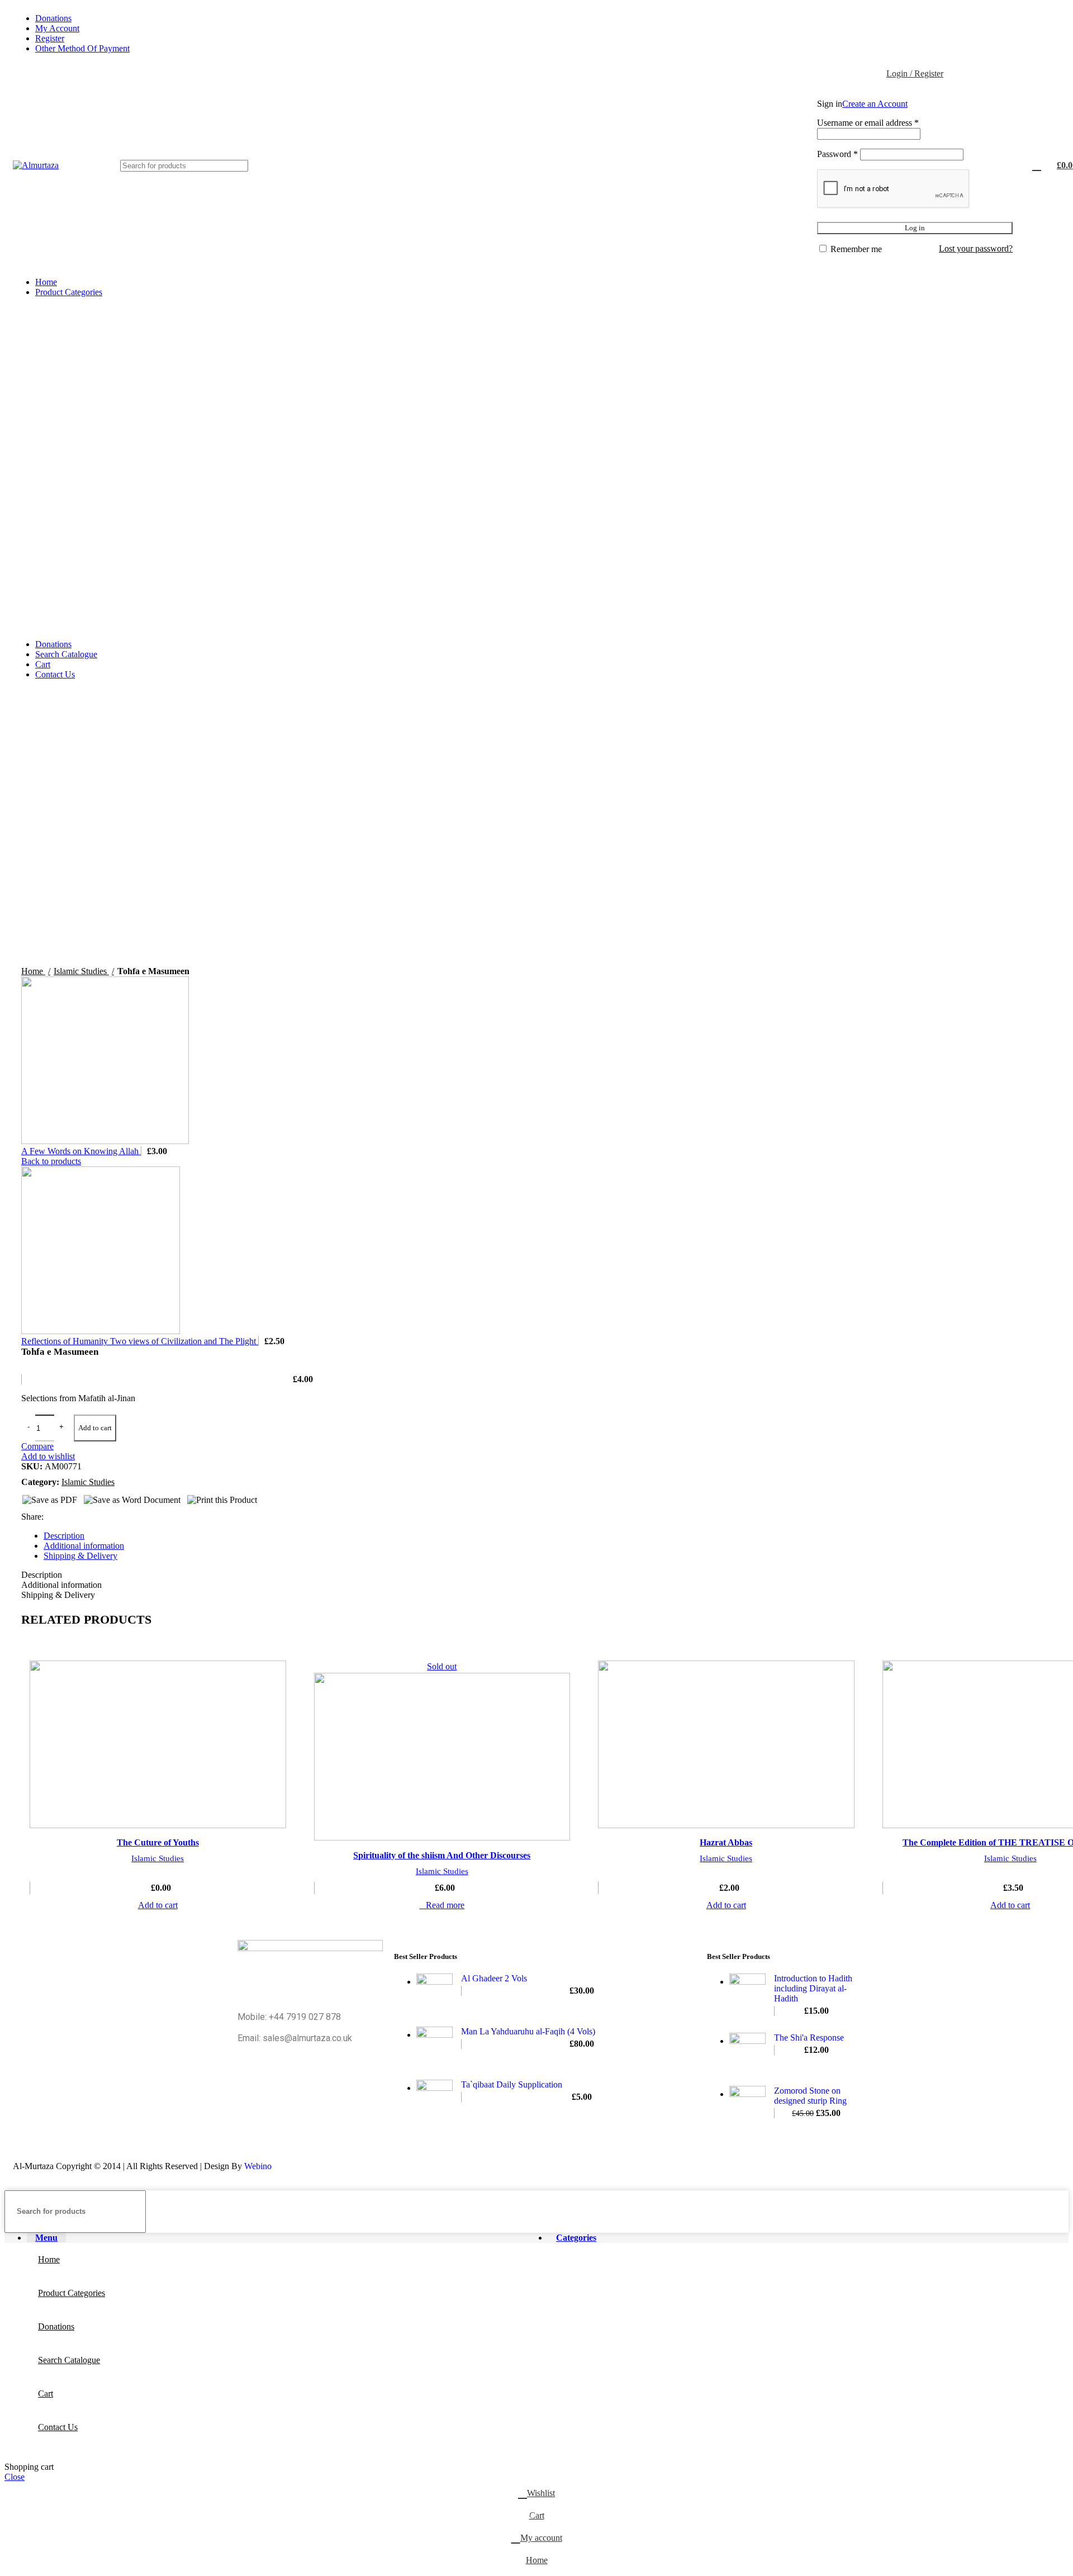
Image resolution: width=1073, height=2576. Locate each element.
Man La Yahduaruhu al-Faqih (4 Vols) (528, 2031)
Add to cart (95, 1428)
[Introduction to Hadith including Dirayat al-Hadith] (747, 1995)
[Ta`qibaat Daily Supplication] (435, 2098)
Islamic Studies (158, 1858)
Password (837, 154)
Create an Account (875, 104)
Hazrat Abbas (726, 1842)
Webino (258, 2166)
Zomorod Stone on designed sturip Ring (810, 2096)
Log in (915, 228)
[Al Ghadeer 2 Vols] (435, 1992)
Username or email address (868, 123)
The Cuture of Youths (158, 1842)
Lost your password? (976, 248)
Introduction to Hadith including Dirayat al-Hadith (813, 1988)
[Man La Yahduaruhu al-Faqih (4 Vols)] (435, 2045)
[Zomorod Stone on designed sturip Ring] (747, 2104)
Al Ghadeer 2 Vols (494, 1978)
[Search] (235, 166)
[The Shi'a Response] (747, 2051)
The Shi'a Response (809, 2037)
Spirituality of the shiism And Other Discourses (442, 1855)
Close (15, 2477)
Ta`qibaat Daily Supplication (512, 2084)
